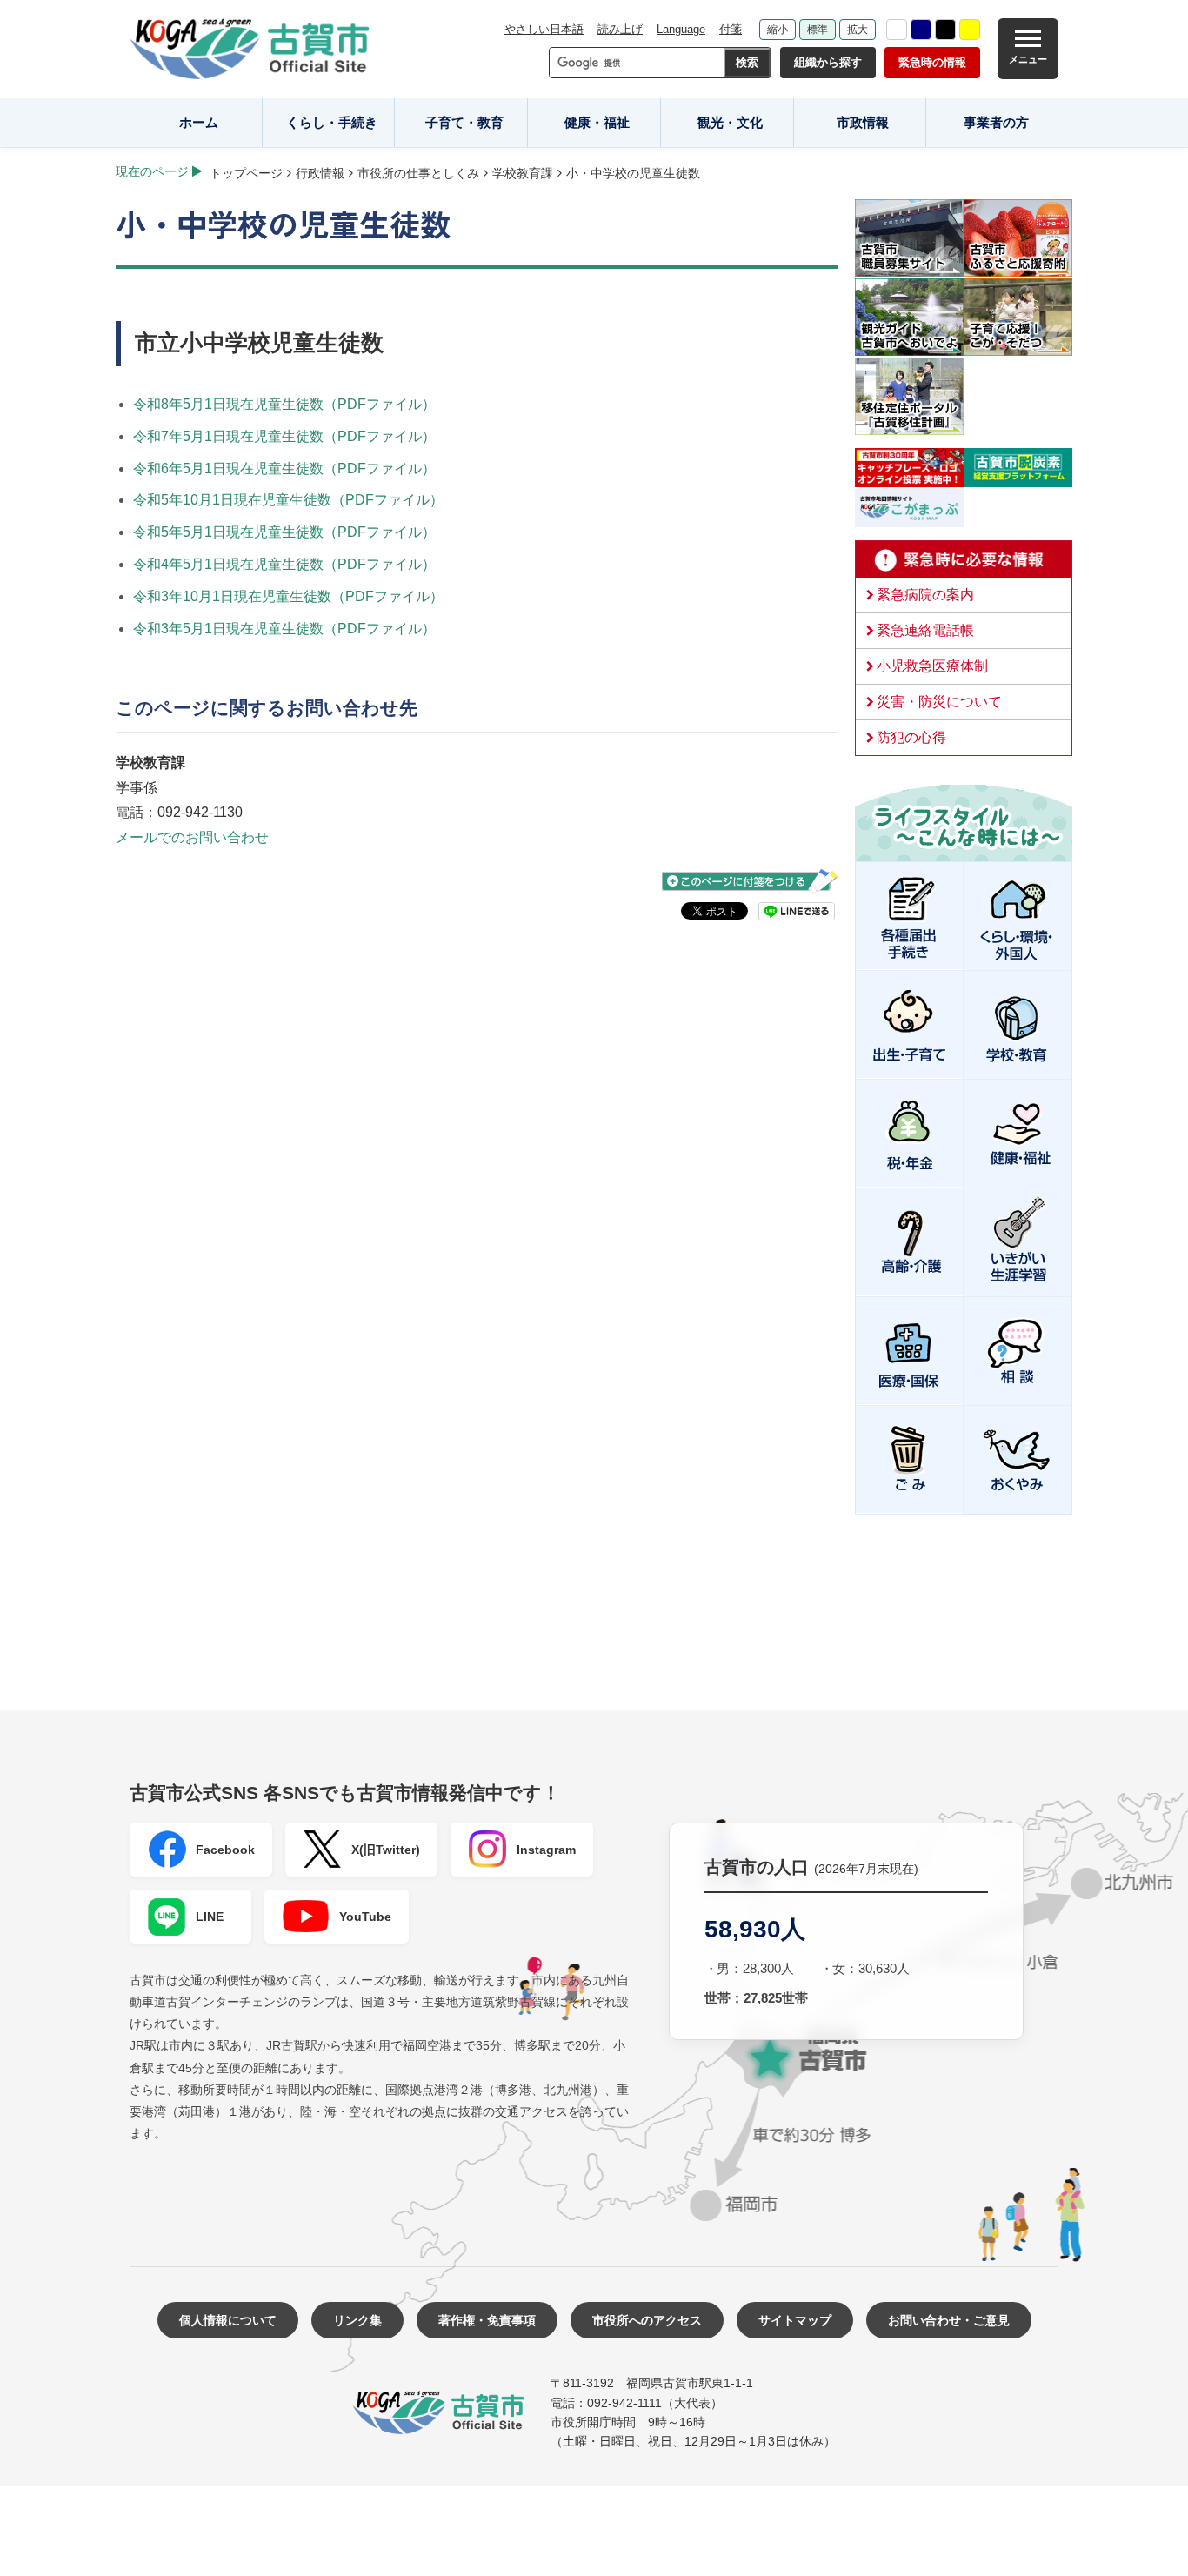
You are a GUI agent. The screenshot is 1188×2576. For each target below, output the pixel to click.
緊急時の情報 (932, 62)
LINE (210, 1917)
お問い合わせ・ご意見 (949, 2320)
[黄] (970, 30)
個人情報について (228, 2320)
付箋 (731, 29)
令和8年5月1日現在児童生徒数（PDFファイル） (284, 404)
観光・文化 (730, 122)
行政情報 (320, 173)
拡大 (858, 30)
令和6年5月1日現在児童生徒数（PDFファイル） (284, 468)
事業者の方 (996, 122)
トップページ (246, 173)
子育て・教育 (464, 122)
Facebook (225, 1850)
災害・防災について (939, 702)
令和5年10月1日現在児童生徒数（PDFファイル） (288, 500)
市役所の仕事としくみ (418, 173)
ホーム (199, 122)
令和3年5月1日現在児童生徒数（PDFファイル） (284, 629)
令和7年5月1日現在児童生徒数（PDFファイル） (284, 436)
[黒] (945, 30)
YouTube (365, 1917)
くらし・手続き (332, 122)
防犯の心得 (911, 737)
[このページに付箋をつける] (750, 881)
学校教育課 (523, 173)
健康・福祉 (597, 122)
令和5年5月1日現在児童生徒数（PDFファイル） (284, 532)
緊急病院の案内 (925, 595)
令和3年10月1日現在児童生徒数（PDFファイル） (288, 596)
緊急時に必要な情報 (964, 559)
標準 (818, 30)
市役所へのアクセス (647, 2320)
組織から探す (828, 62)
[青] (921, 30)
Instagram (546, 1850)
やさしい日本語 (544, 29)
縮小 (778, 30)
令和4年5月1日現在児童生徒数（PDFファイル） (284, 564)
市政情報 (863, 122)
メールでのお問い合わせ (192, 837)
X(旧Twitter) (386, 1850)
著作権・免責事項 (487, 2320)
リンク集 (357, 2320)
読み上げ (620, 29)
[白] (897, 30)
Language (681, 29)
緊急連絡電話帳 (925, 630)
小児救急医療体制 (932, 666)
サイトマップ (795, 2320)
